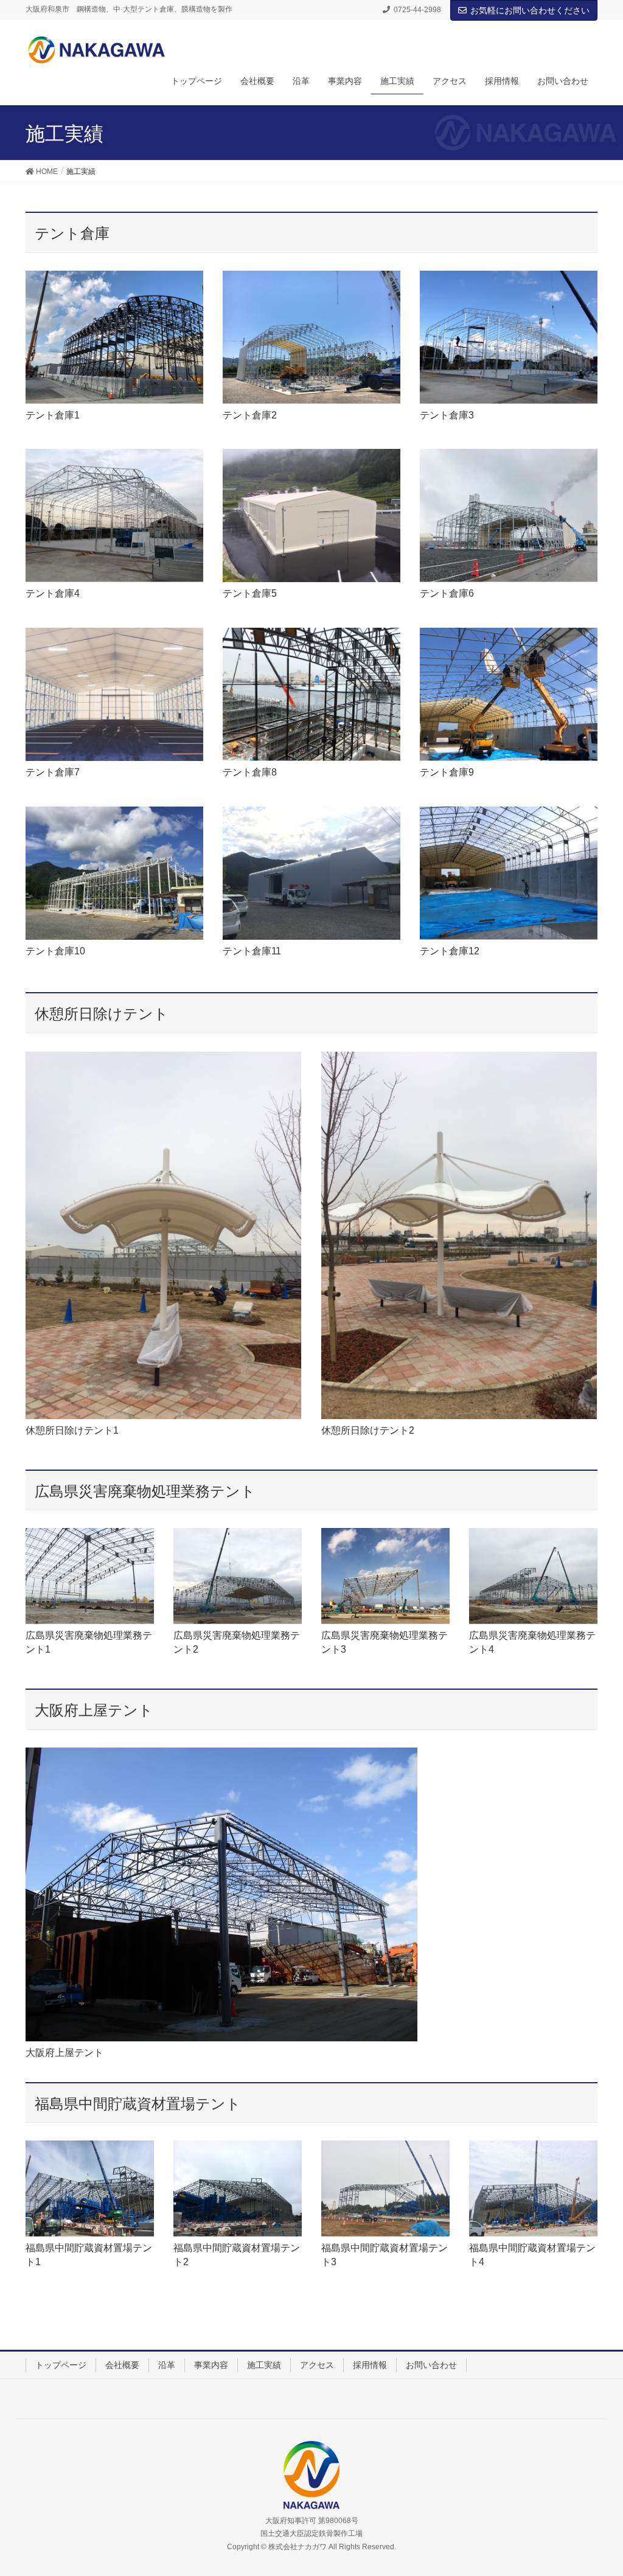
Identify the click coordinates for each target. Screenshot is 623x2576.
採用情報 (370, 2365)
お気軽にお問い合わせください (530, 10)
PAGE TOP (597, 2488)
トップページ (61, 2365)
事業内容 (211, 2365)
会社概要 (122, 2365)
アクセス (317, 2365)
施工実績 (264, 2365)
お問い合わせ (431, 2365)
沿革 (167, 2365)
